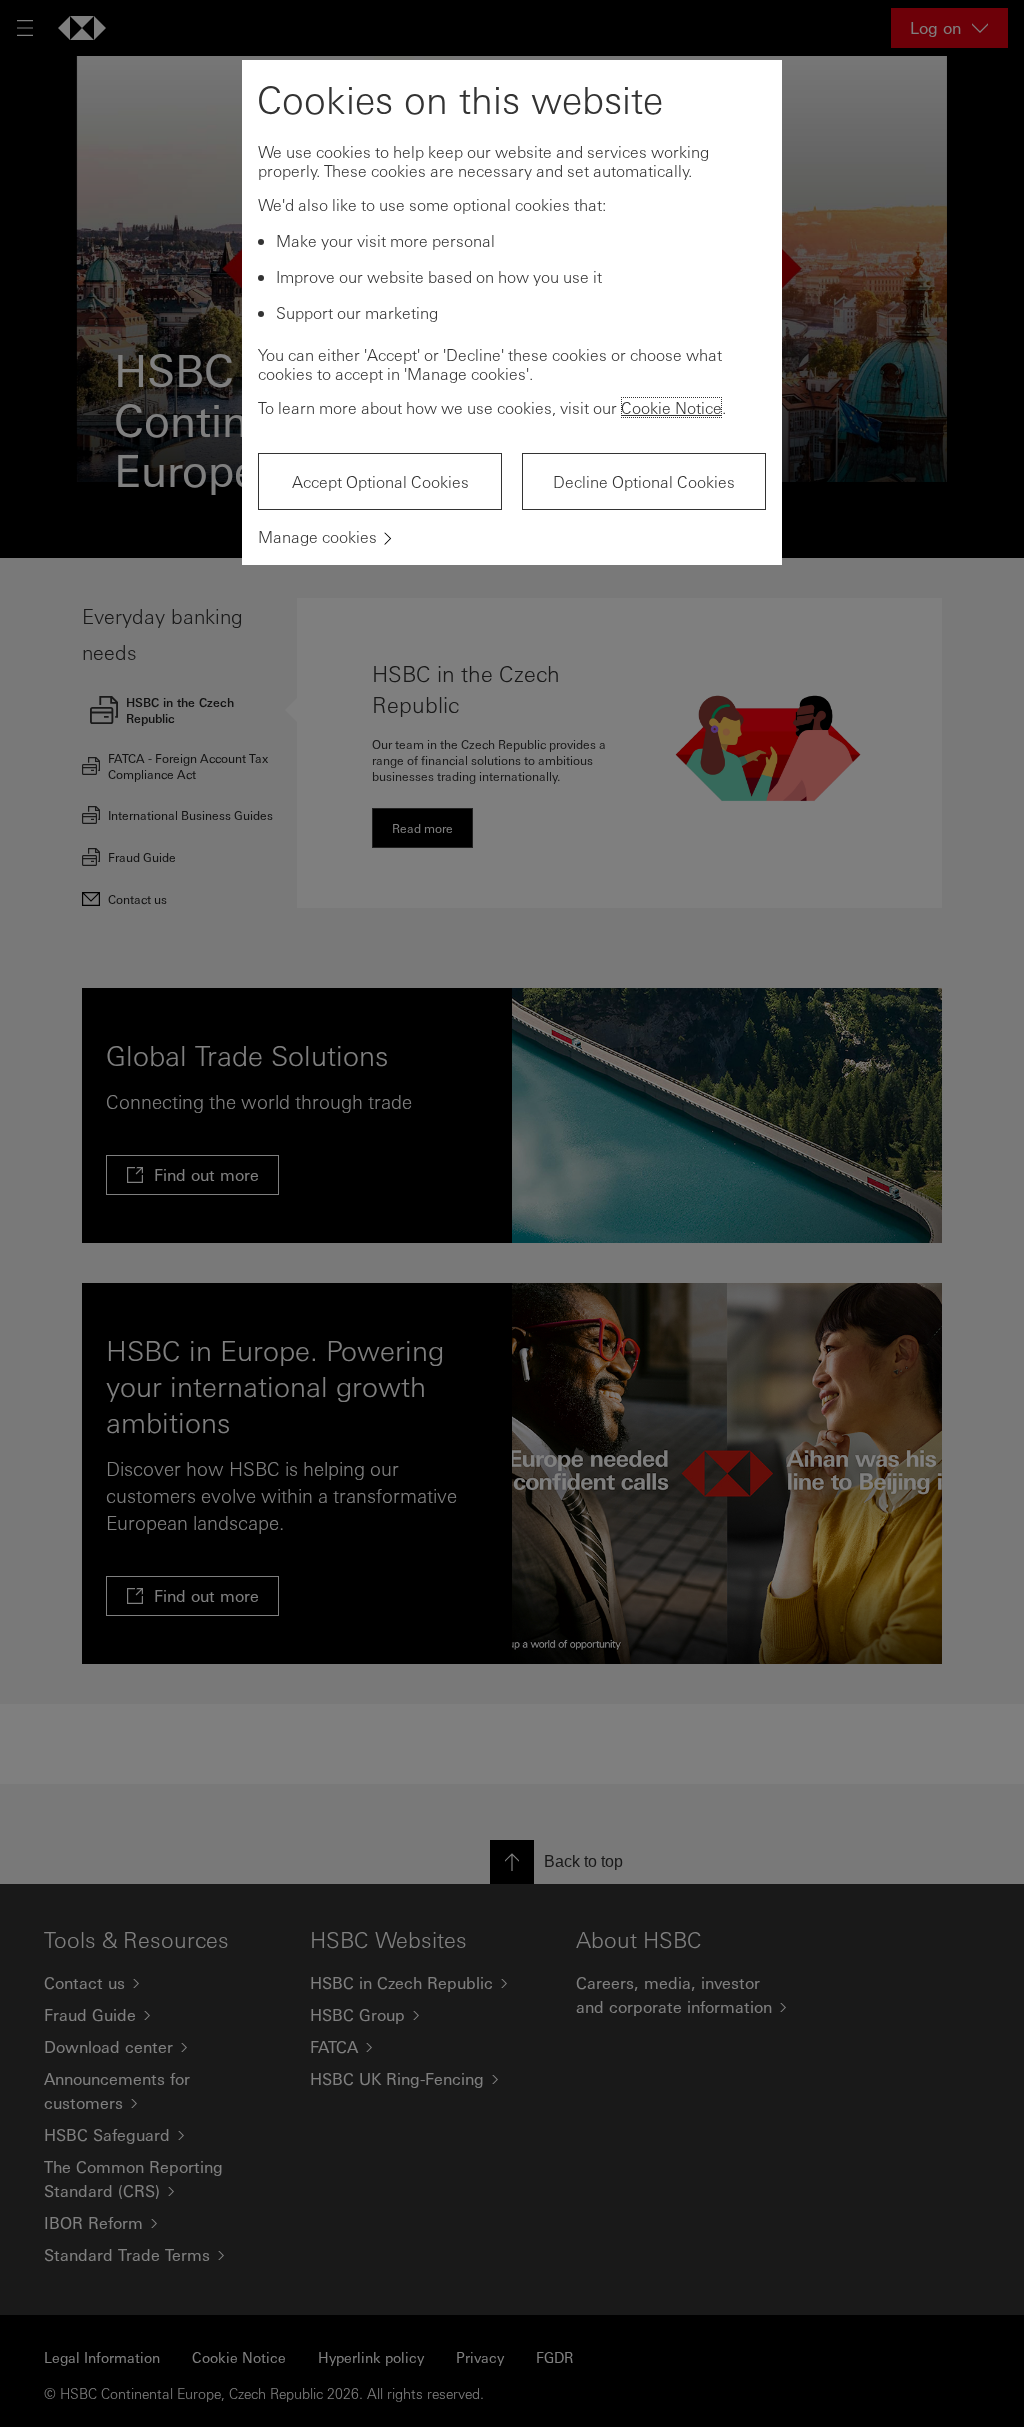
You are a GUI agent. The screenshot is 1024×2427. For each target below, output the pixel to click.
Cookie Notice (671, 407)
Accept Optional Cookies (380, 481)
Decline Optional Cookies (644, 481)
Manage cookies (317, 536)
